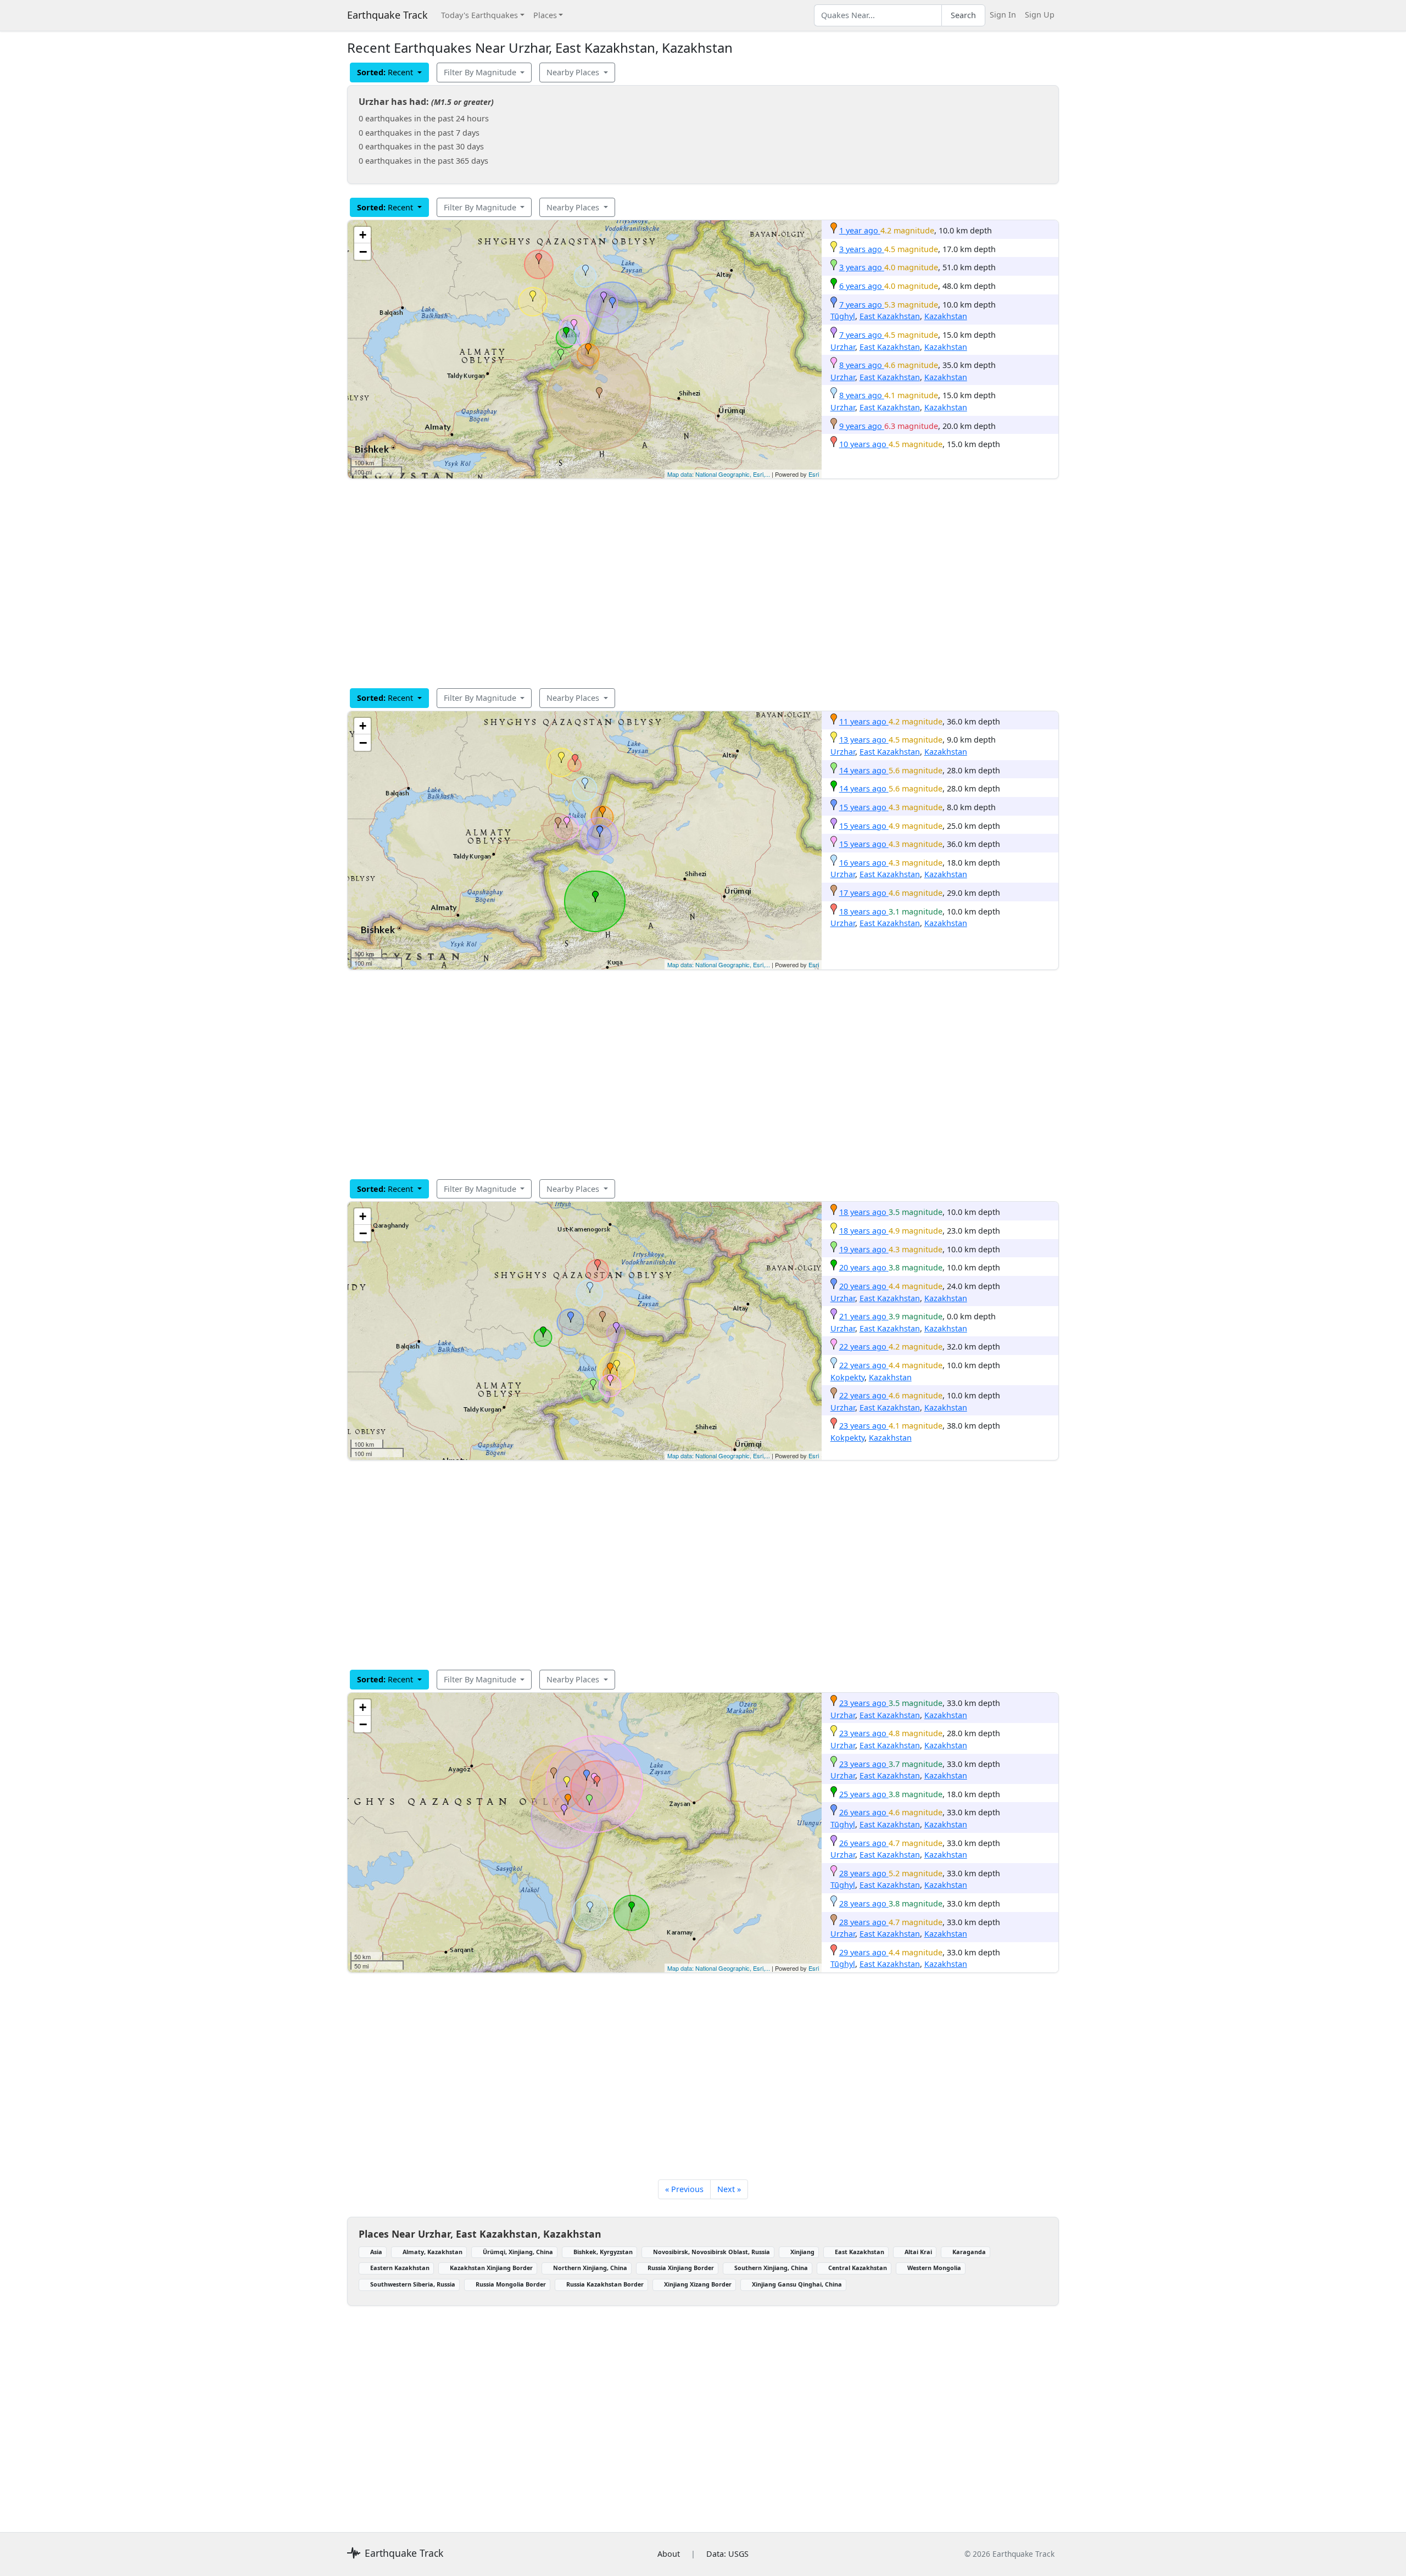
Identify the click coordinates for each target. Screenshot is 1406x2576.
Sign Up (1040, 15)
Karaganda (969, 2252)
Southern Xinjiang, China (771, 2268)
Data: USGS (727, 2554)
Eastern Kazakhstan (400, 2268)
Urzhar (843, 347)
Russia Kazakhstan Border (605, 2284)
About (669, 2554)
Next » (729, 2189)
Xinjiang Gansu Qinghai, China (797, 2284)
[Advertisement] (677, 583)
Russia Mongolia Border (511, 2284)
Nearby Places (574, 72)
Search (963, 15)
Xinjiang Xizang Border (698, 2284)
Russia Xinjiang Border (681, 2268)
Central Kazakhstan (858, 2268)
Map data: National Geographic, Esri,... (719, 474)
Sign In (1003, 15)
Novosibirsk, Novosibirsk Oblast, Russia (712, 2252)
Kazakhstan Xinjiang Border (491, 2268)
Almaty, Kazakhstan (433, 2252)
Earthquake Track (387, 15)
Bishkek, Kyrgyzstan (603, 2252)
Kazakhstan (946, 316)
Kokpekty (847, 1377)
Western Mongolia (934, 2268)
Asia (376, 2252)
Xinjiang (802, 2252)
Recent (386, 72)
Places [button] (545, 15)
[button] (588, 349)
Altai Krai (918, 2252)
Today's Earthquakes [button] (479, 15)
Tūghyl (843, 316)
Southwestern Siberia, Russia (413, 2284)
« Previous (684, 2189)
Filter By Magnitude (481, 72)
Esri (814, 474)
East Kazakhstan (890, 316)
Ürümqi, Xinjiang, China (518, 2252)
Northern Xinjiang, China (590, 2268)
